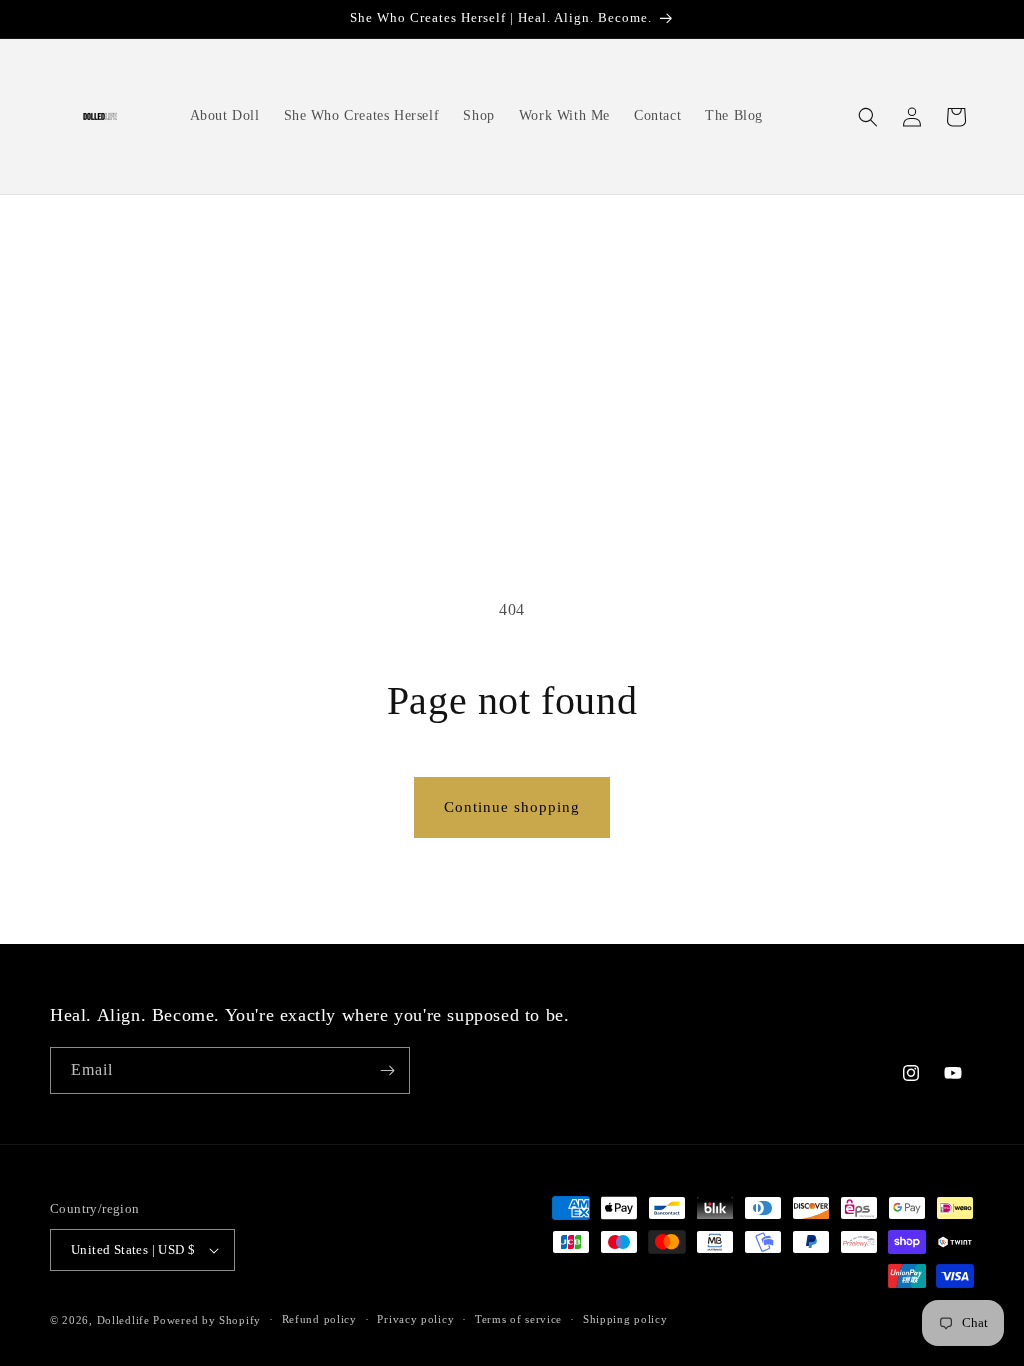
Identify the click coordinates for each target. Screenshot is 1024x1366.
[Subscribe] (387, 1070)
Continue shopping (512, 807)
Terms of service (518, 1319)
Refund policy (319, 1319)
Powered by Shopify (207, 1320)
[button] (868, 117)
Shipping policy (625, 1319)
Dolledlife (123, 1320)
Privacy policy (415, 1319)
